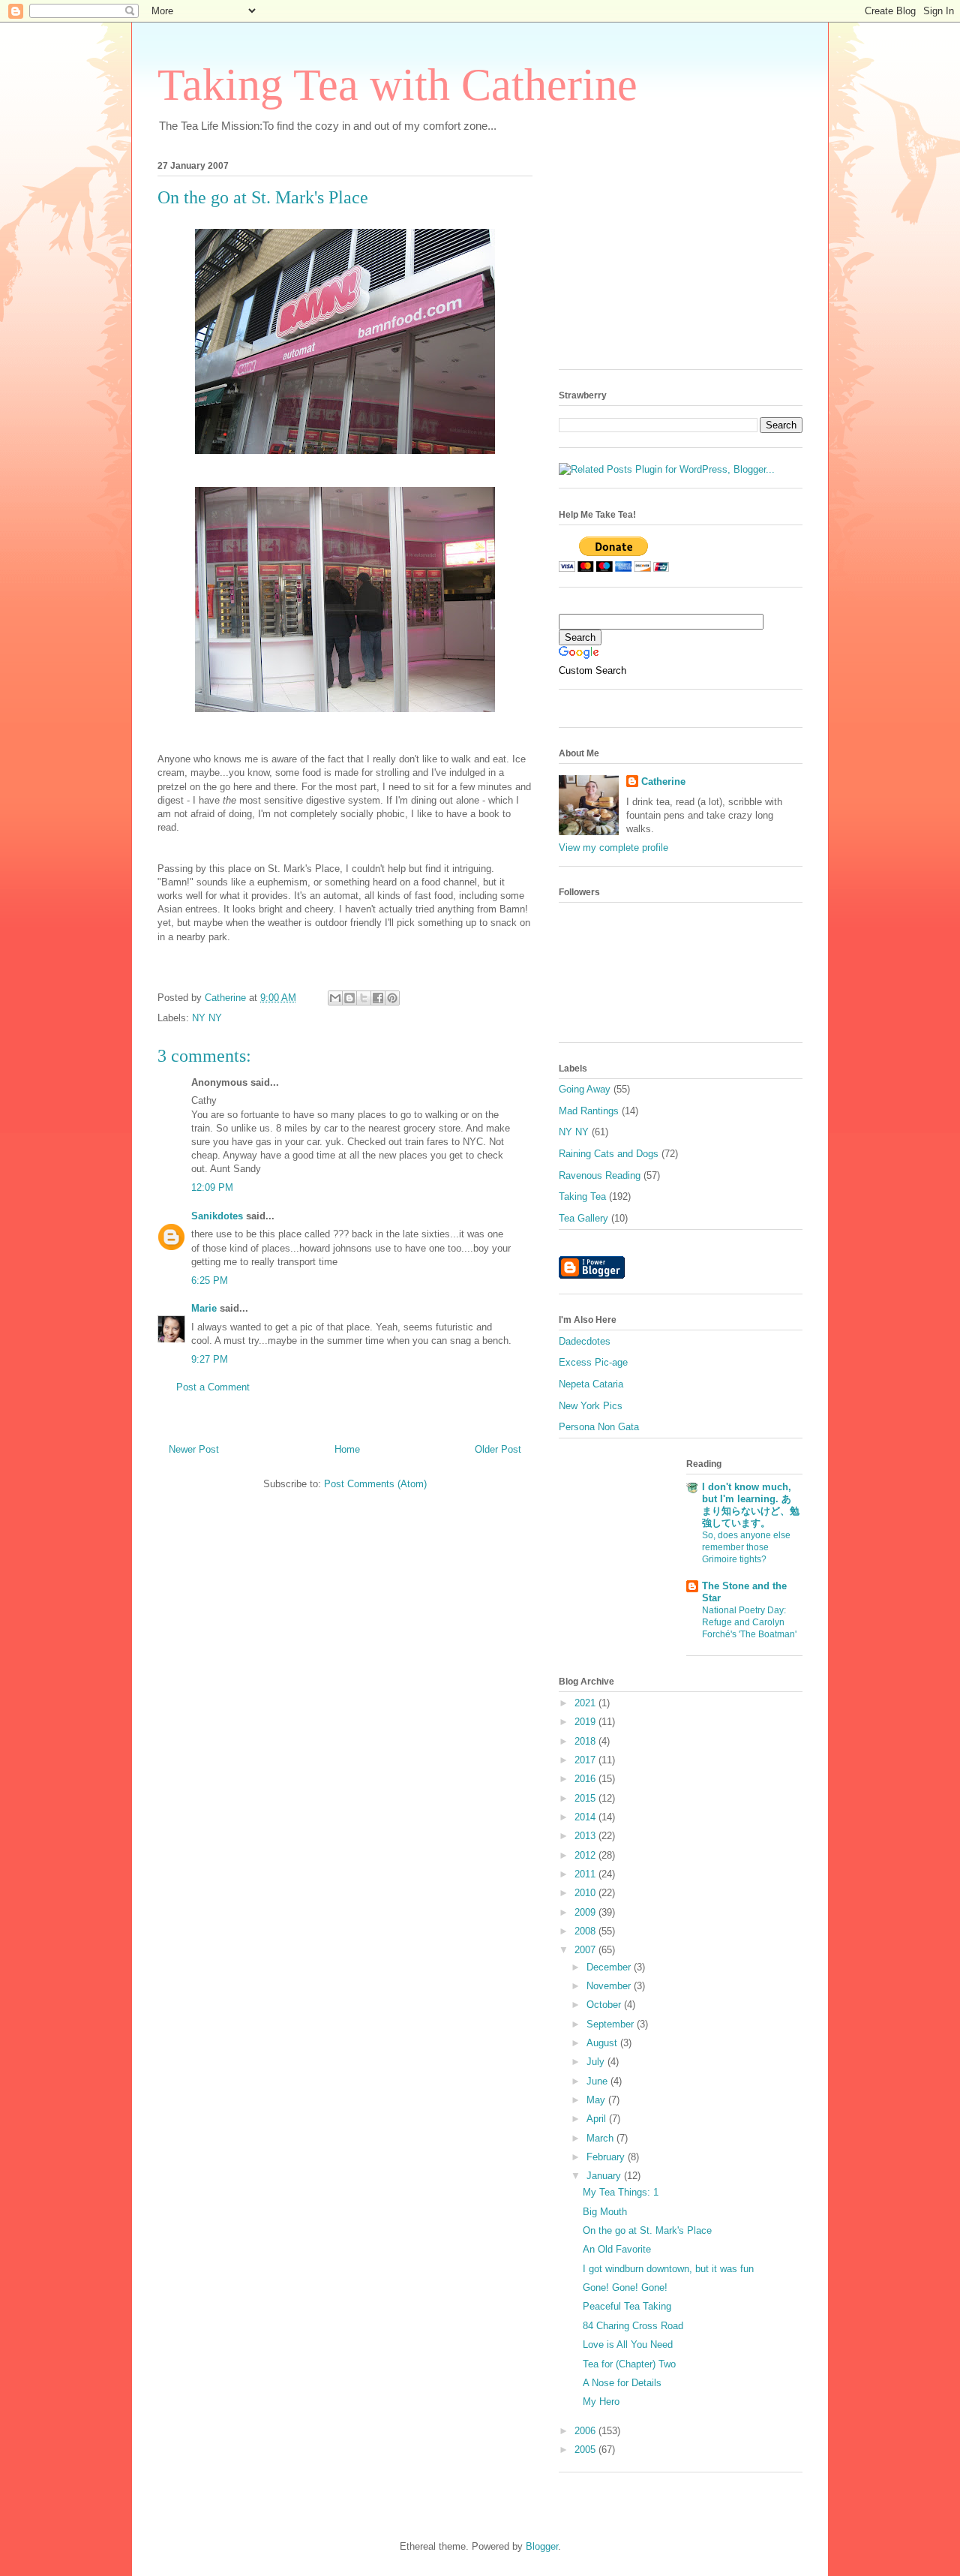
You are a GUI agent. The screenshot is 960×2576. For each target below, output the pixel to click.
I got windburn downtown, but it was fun (668, 2269)
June (598, 2081)
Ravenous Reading (600, 1175)
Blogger (542, 2546)
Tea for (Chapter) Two (629, 2364)
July (597, 2062)
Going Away (585, 1089)
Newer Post (194, 1449)
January (605, 2176)
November (610, 1986)
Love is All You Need (628, 2345)
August (603, 2043)
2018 (586, 1741)
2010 (586, 1893)
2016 (586, 1779)
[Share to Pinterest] (392, 998)
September (612, 2024)
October (605, 2005)
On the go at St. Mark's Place (647, 2230)
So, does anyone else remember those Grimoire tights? (746, 1547)
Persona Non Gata (599, 1427)
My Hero (601, 2402)
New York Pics (591, 1406)
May (597, 2100)
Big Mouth (605, 2212)
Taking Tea (582, 1196)
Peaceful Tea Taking (627, 2306)
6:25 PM (210, 1280)
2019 (586, 1722)
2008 (586, 1931)
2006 (586, 2431)
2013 (586, 1836)
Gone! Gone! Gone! (625, 2287)
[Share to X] (364, 998)
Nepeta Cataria (591, 1384)
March (601, 2138)
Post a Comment (213, 1387)
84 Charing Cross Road (633, 2326)
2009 (586, 1912)
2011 (586, 1874)
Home (347, 1449)
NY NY (207, 1018)
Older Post (498, 1449)
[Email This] (335, 998)
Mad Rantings (589, 1111)
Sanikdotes (217, 1216)
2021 (586, 1703)
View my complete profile (613, 848)
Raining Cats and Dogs (609, 1154)
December (610, 1967)
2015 (586, 1798)
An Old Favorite (617, 2249)
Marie (204, 1308)
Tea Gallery (583, 1218)
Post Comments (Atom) (375, 1484)
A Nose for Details (622, 2383)
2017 (586, 1760)
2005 (586, 2450)
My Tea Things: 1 (621, 2192)
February (607, 2157)
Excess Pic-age (593, 1362)
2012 (586, 1855)
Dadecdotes (585, 1341)
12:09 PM (212, 1187)
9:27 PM (210, 1359)
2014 (586, 1817)
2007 (586, 1950)
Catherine (663, 782)
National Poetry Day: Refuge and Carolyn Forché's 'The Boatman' (749, 1622)
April (598, 2119)
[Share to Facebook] (378, 998)
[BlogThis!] (349, 998)
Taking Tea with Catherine (397, 85)
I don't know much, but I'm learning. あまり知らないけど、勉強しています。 (751, 1505)
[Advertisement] (671, 260)
